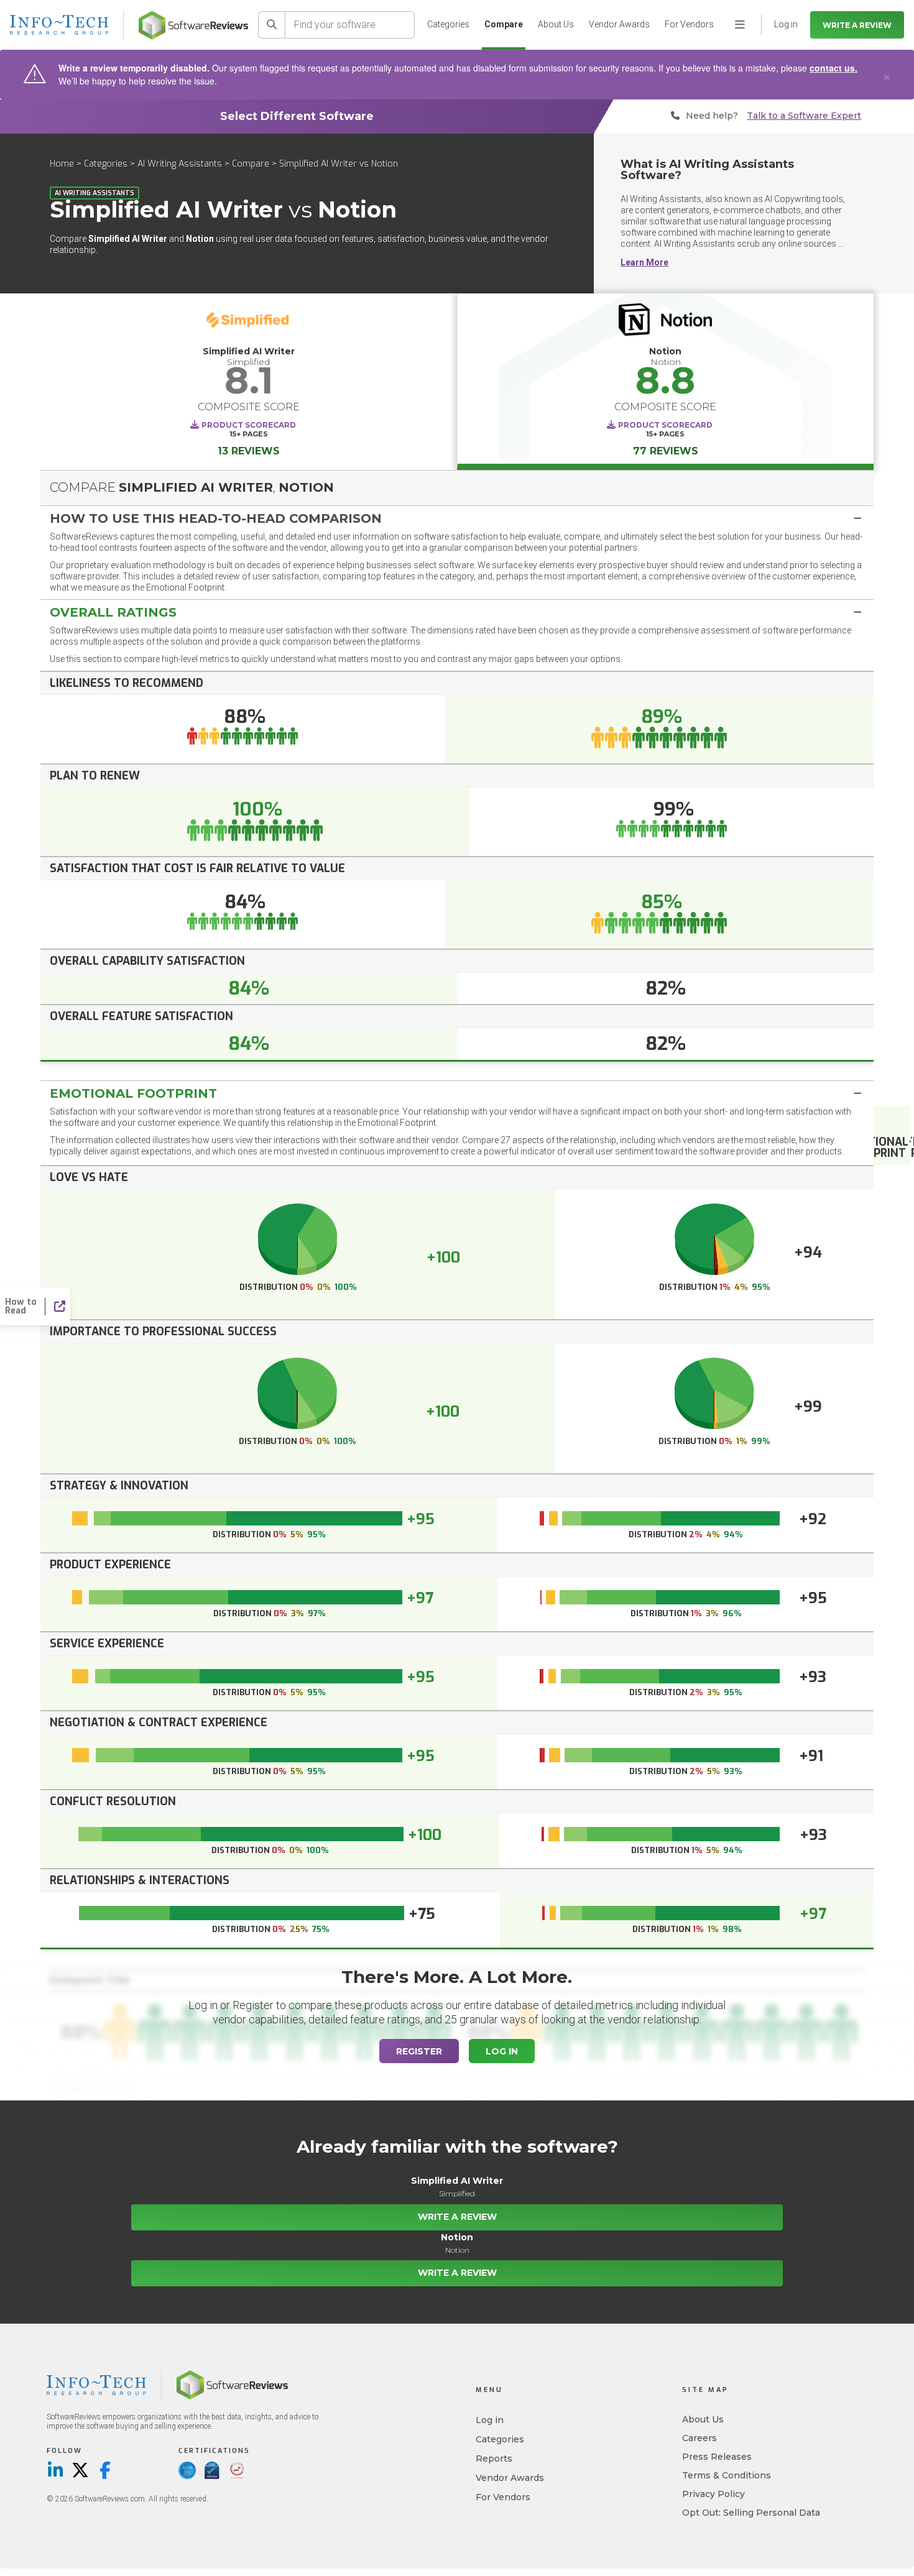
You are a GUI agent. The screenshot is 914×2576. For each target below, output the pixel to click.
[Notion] (666, 323)
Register (419, 2051)
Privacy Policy (713, 2494)
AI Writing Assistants (181, 164)
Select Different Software (297, 116)
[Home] (193, 25)
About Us (556, 24)
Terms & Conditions (727, 2475)
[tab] (457, 518)
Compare (504, 24)
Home (62, 164)
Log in (490, 2420)
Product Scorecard (249, 425)
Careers (699, 2438)
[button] (457, 518)
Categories (448, 24)
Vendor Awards (619, 24)
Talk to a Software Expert (804, 116)
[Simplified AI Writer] (249, 323)
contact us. (833, 68)
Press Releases (717, 2457)
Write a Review (857, 25)
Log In (502, 2051)
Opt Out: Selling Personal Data (751, 2513)
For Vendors (689, 24)
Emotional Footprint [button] (133, 1093)
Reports (494, 2459)
